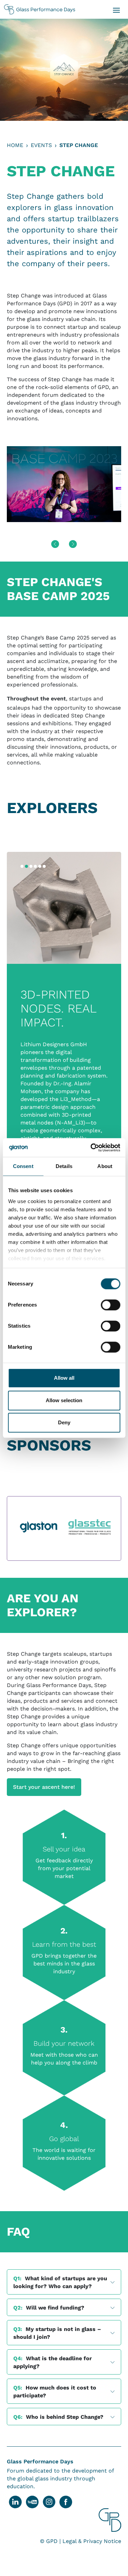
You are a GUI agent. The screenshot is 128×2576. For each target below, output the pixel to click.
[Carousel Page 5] (40, 866)
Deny (64, 1422)
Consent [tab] (23, 1166)
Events (41, 145)
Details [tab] (64, 1166)
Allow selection (64, 1400)
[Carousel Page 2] (26, 866)
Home (15, 145)
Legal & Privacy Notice (92, 2541)
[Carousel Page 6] (44, 866)
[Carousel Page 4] (35, 866)
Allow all (64, 1378)
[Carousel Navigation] (64, 544)
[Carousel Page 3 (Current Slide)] (31, 866)
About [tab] (105, 1166)
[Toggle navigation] (116, 10)
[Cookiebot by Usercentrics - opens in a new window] (91, 1148)
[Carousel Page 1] (22, 866)
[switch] (110, 1305)
